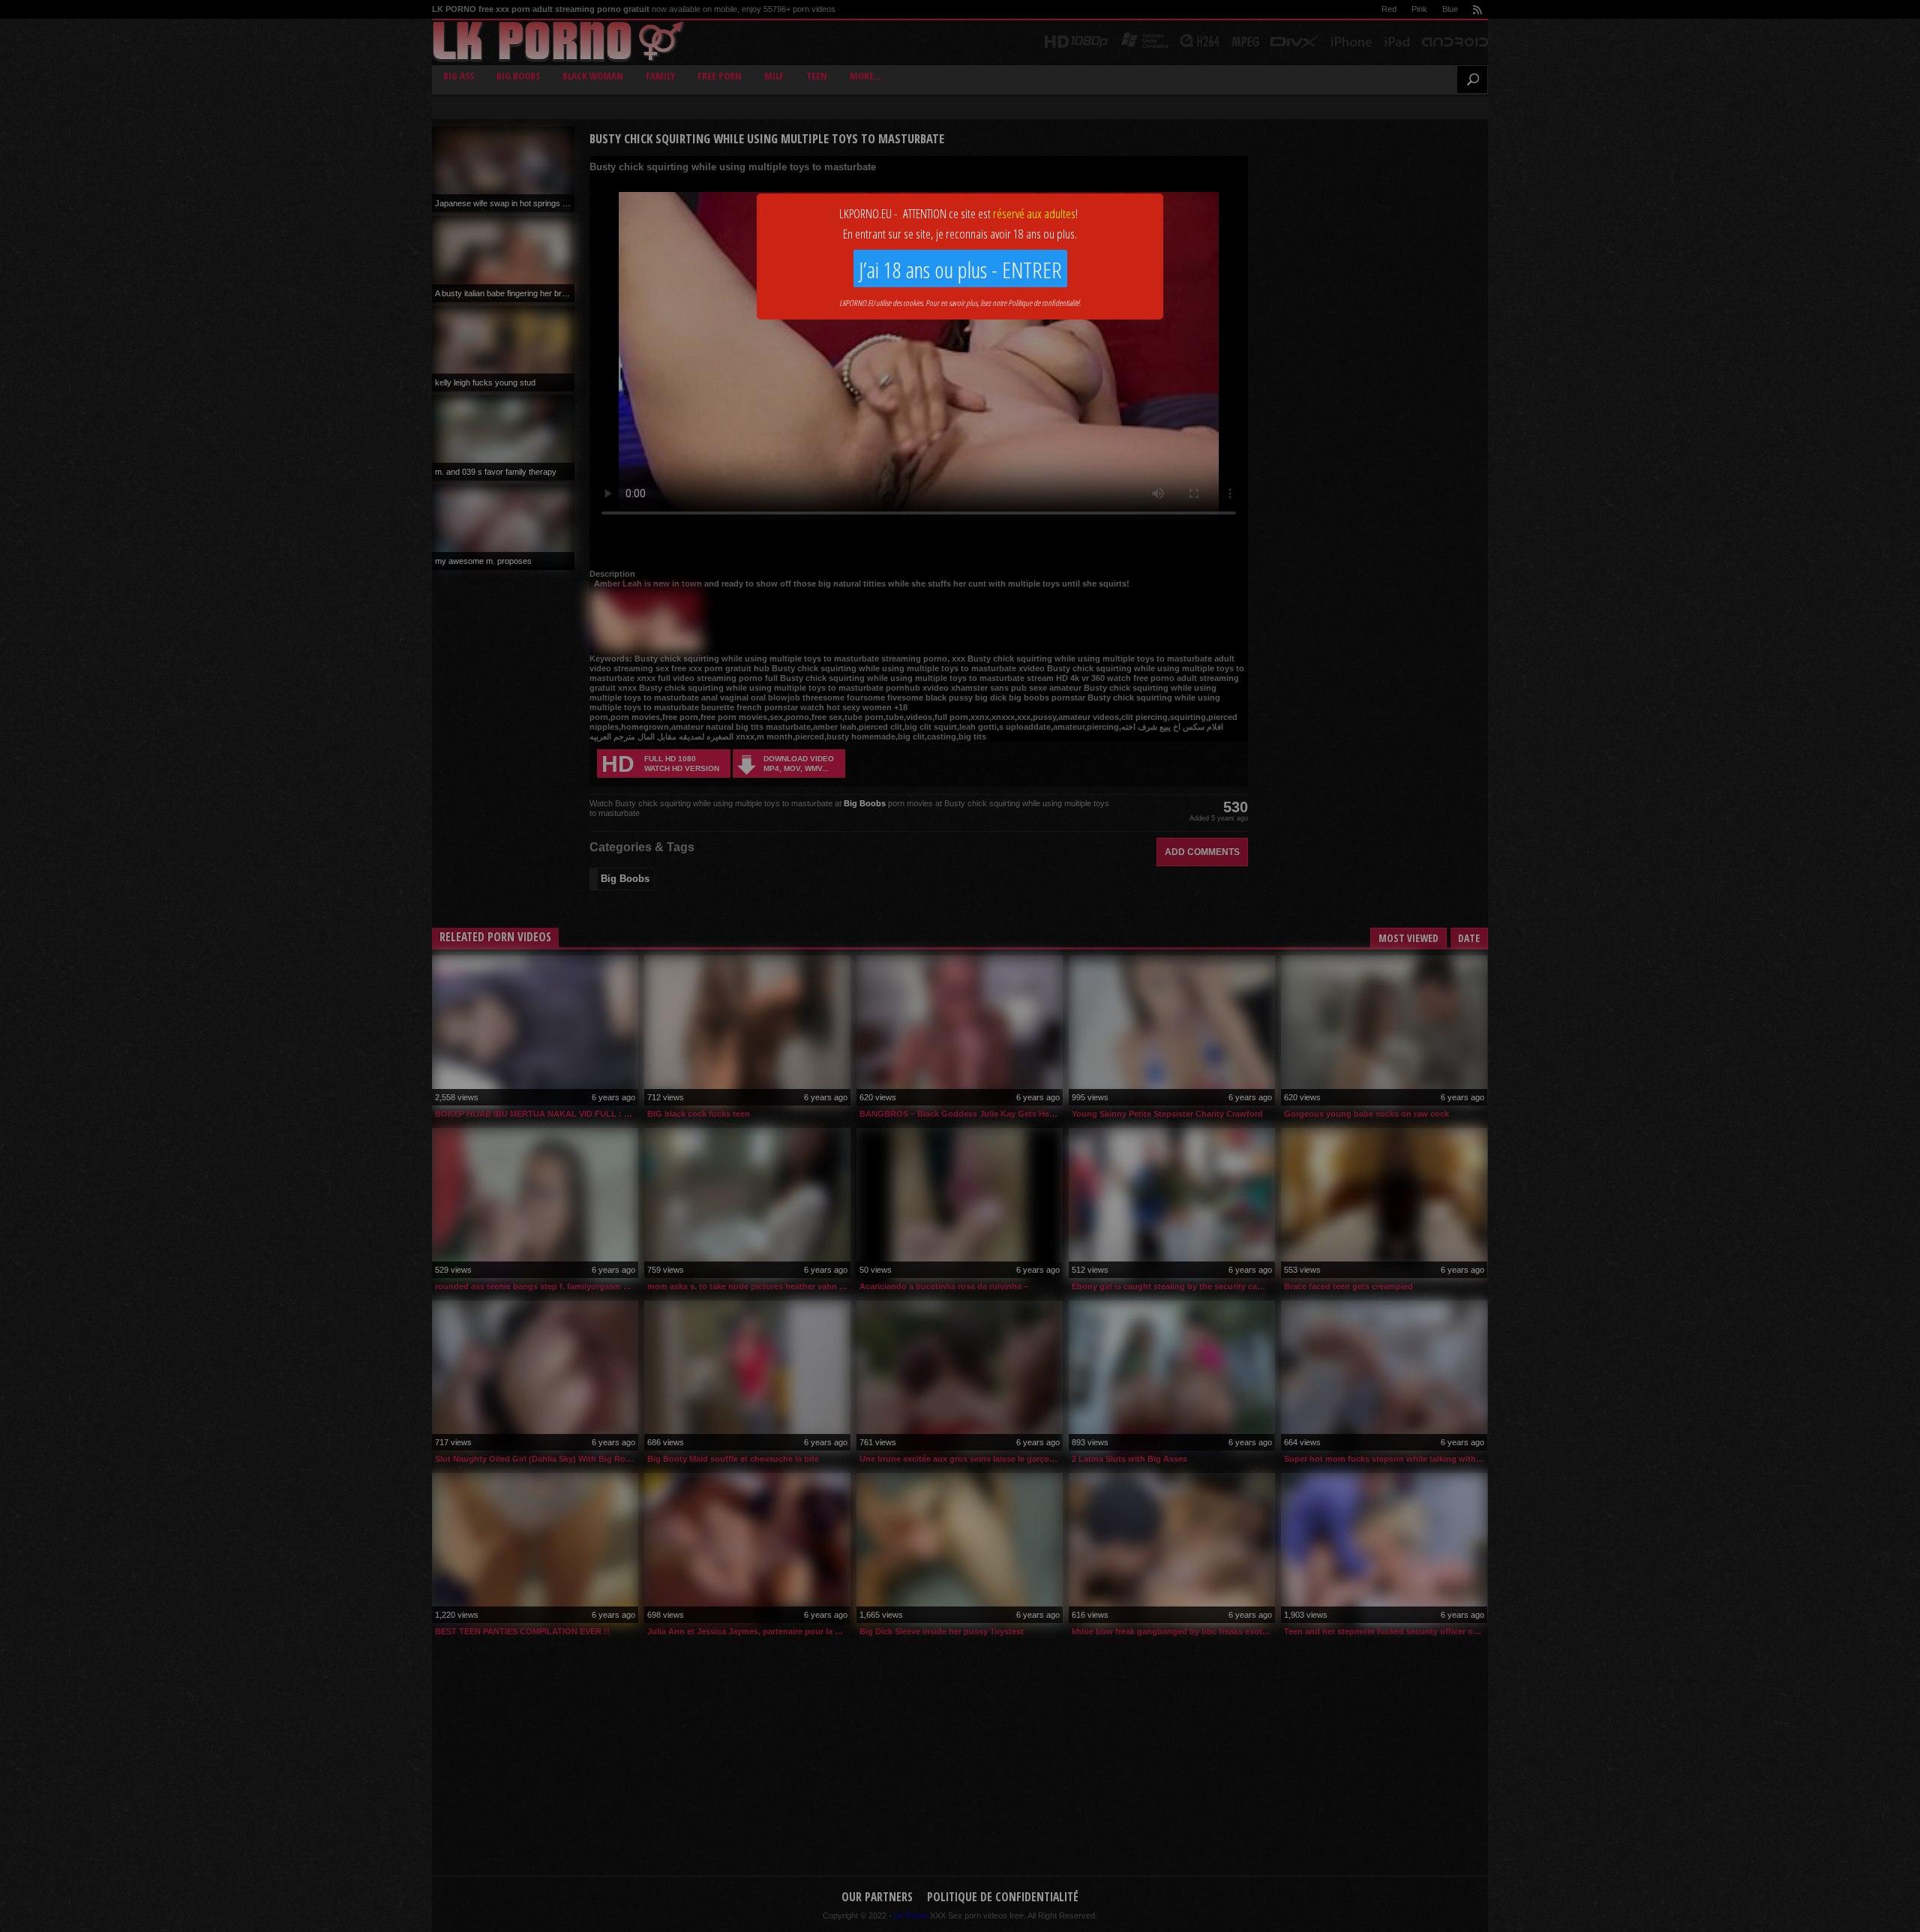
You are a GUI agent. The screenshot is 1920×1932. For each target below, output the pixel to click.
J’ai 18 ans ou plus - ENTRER (960, 270)
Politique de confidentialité (1044, 303)
